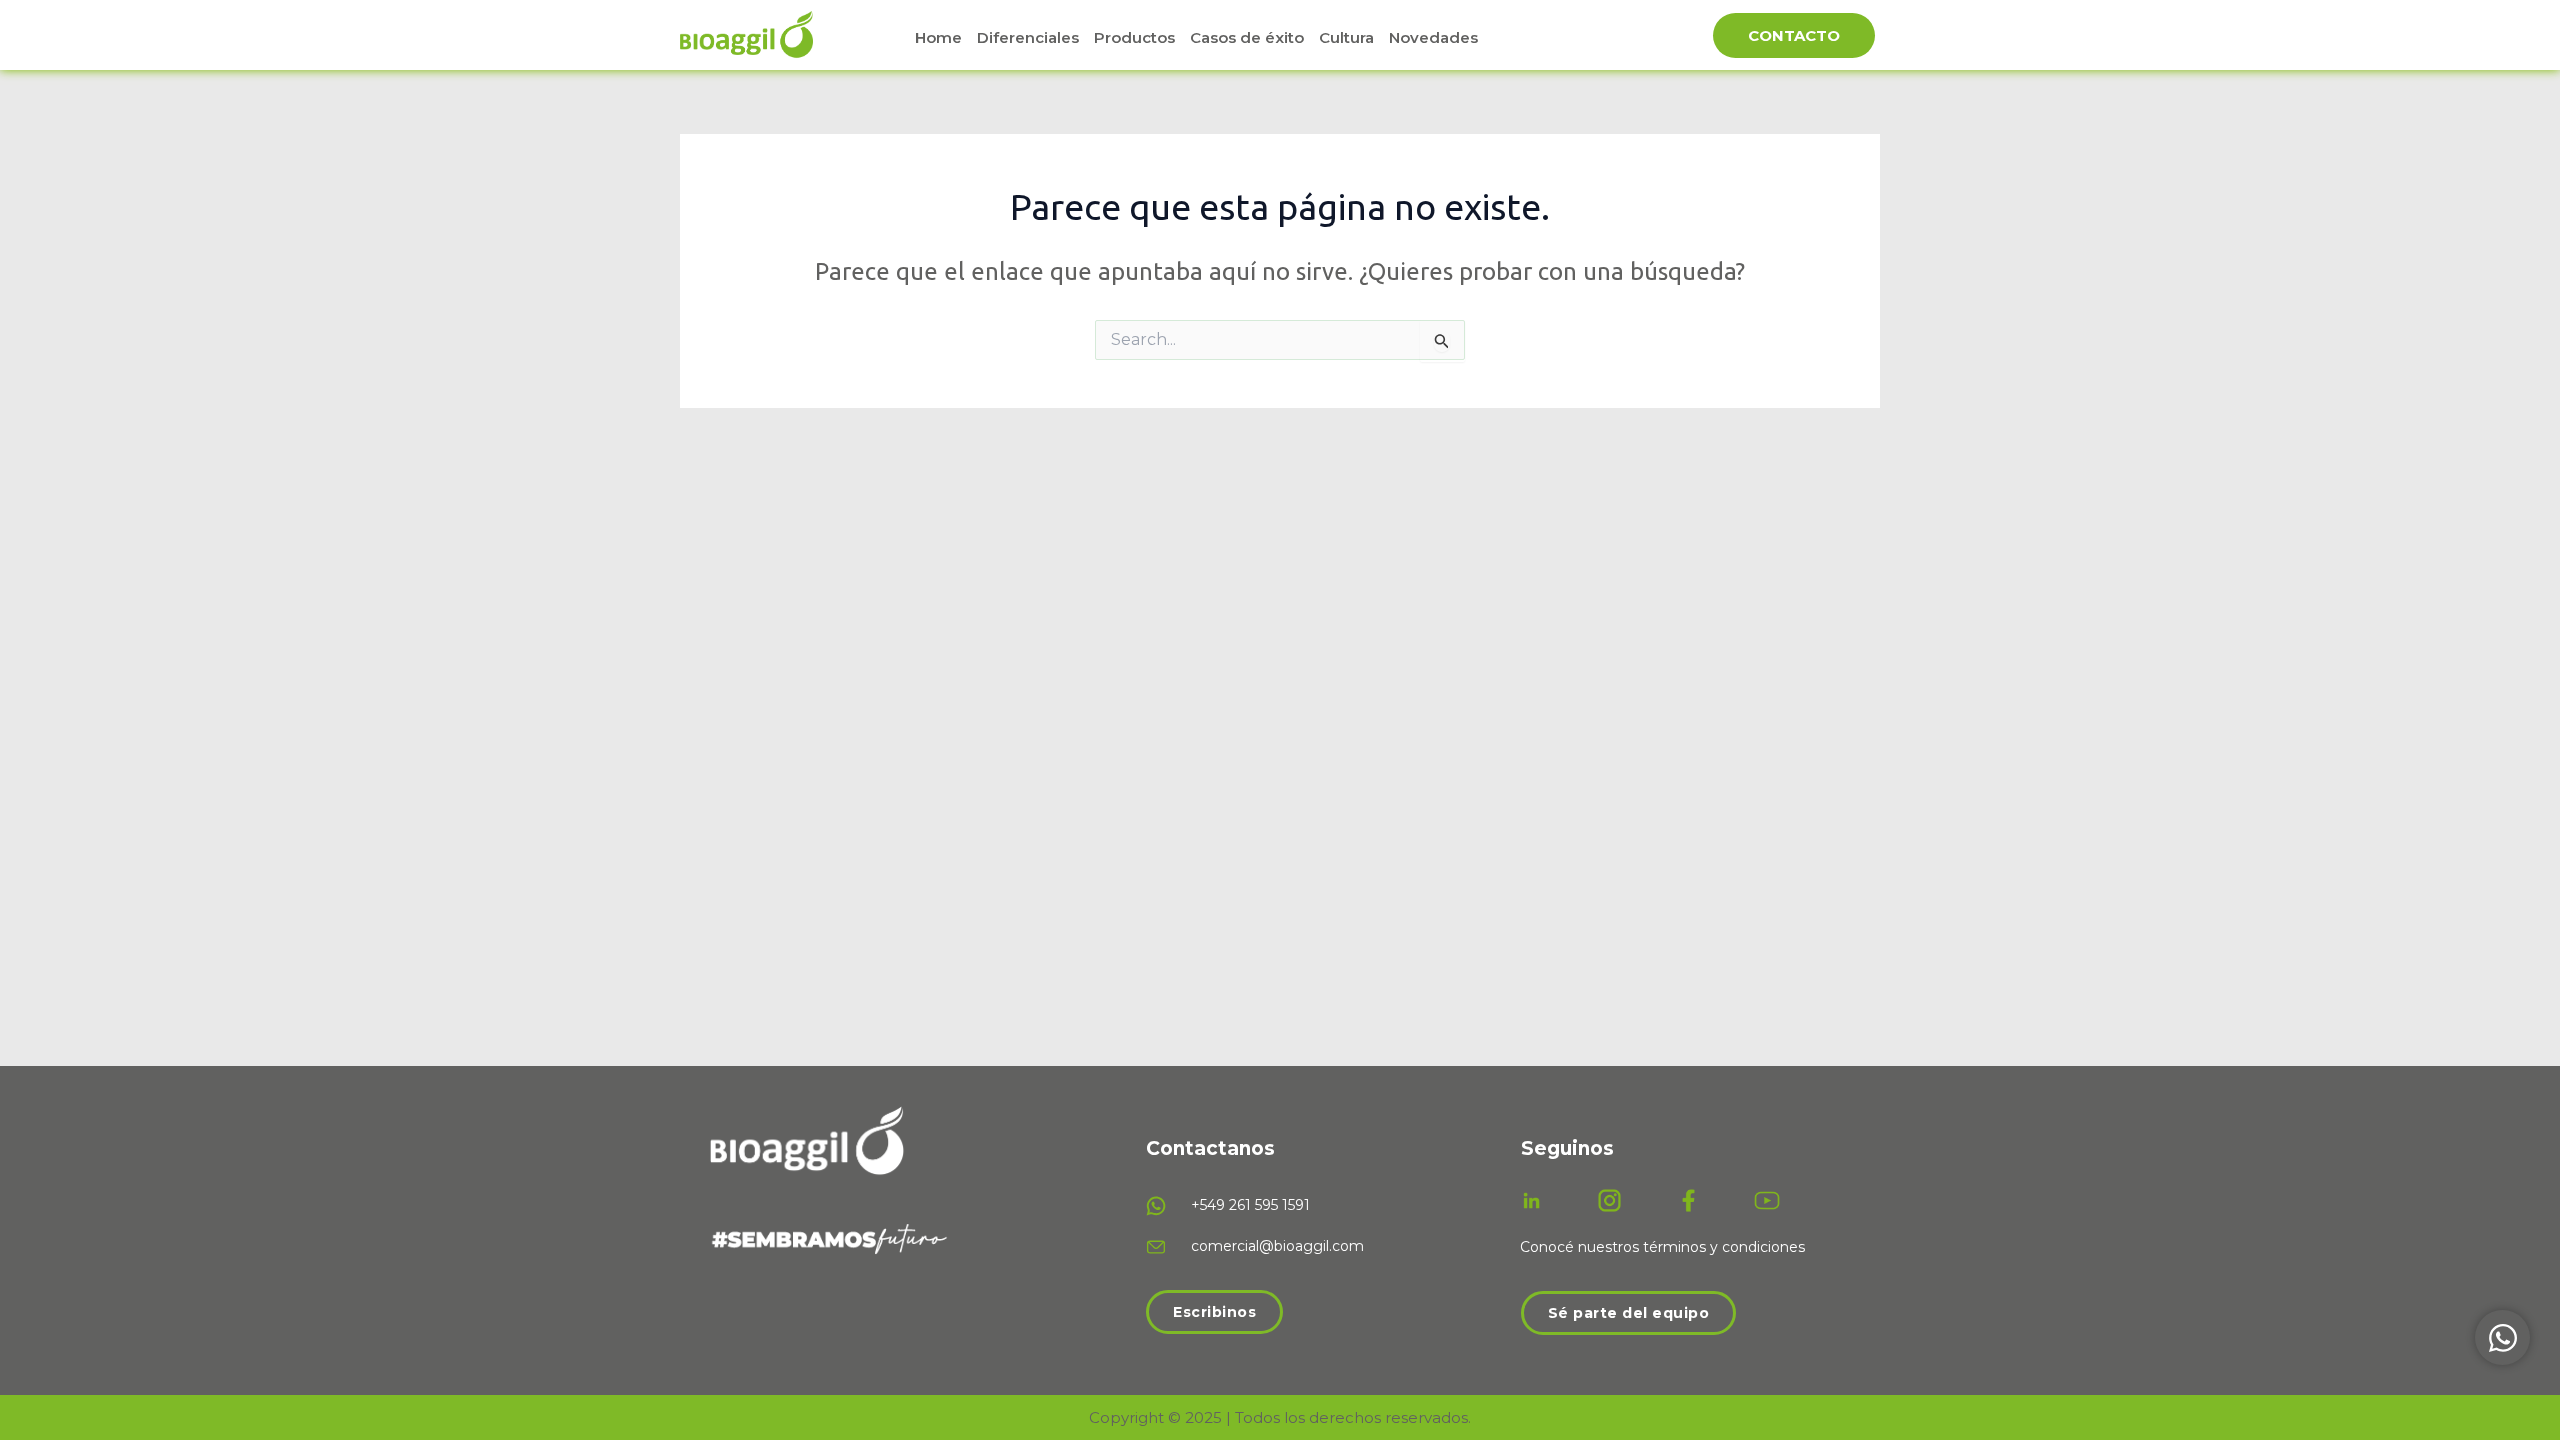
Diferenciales (1028, 37)
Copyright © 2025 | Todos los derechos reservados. (1280, 1417)
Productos (1134, 37)
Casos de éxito (1247, 37)
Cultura (1346, 37)
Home (938, 37)
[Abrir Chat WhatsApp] (2502, 1337)
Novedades (1433, 37)
